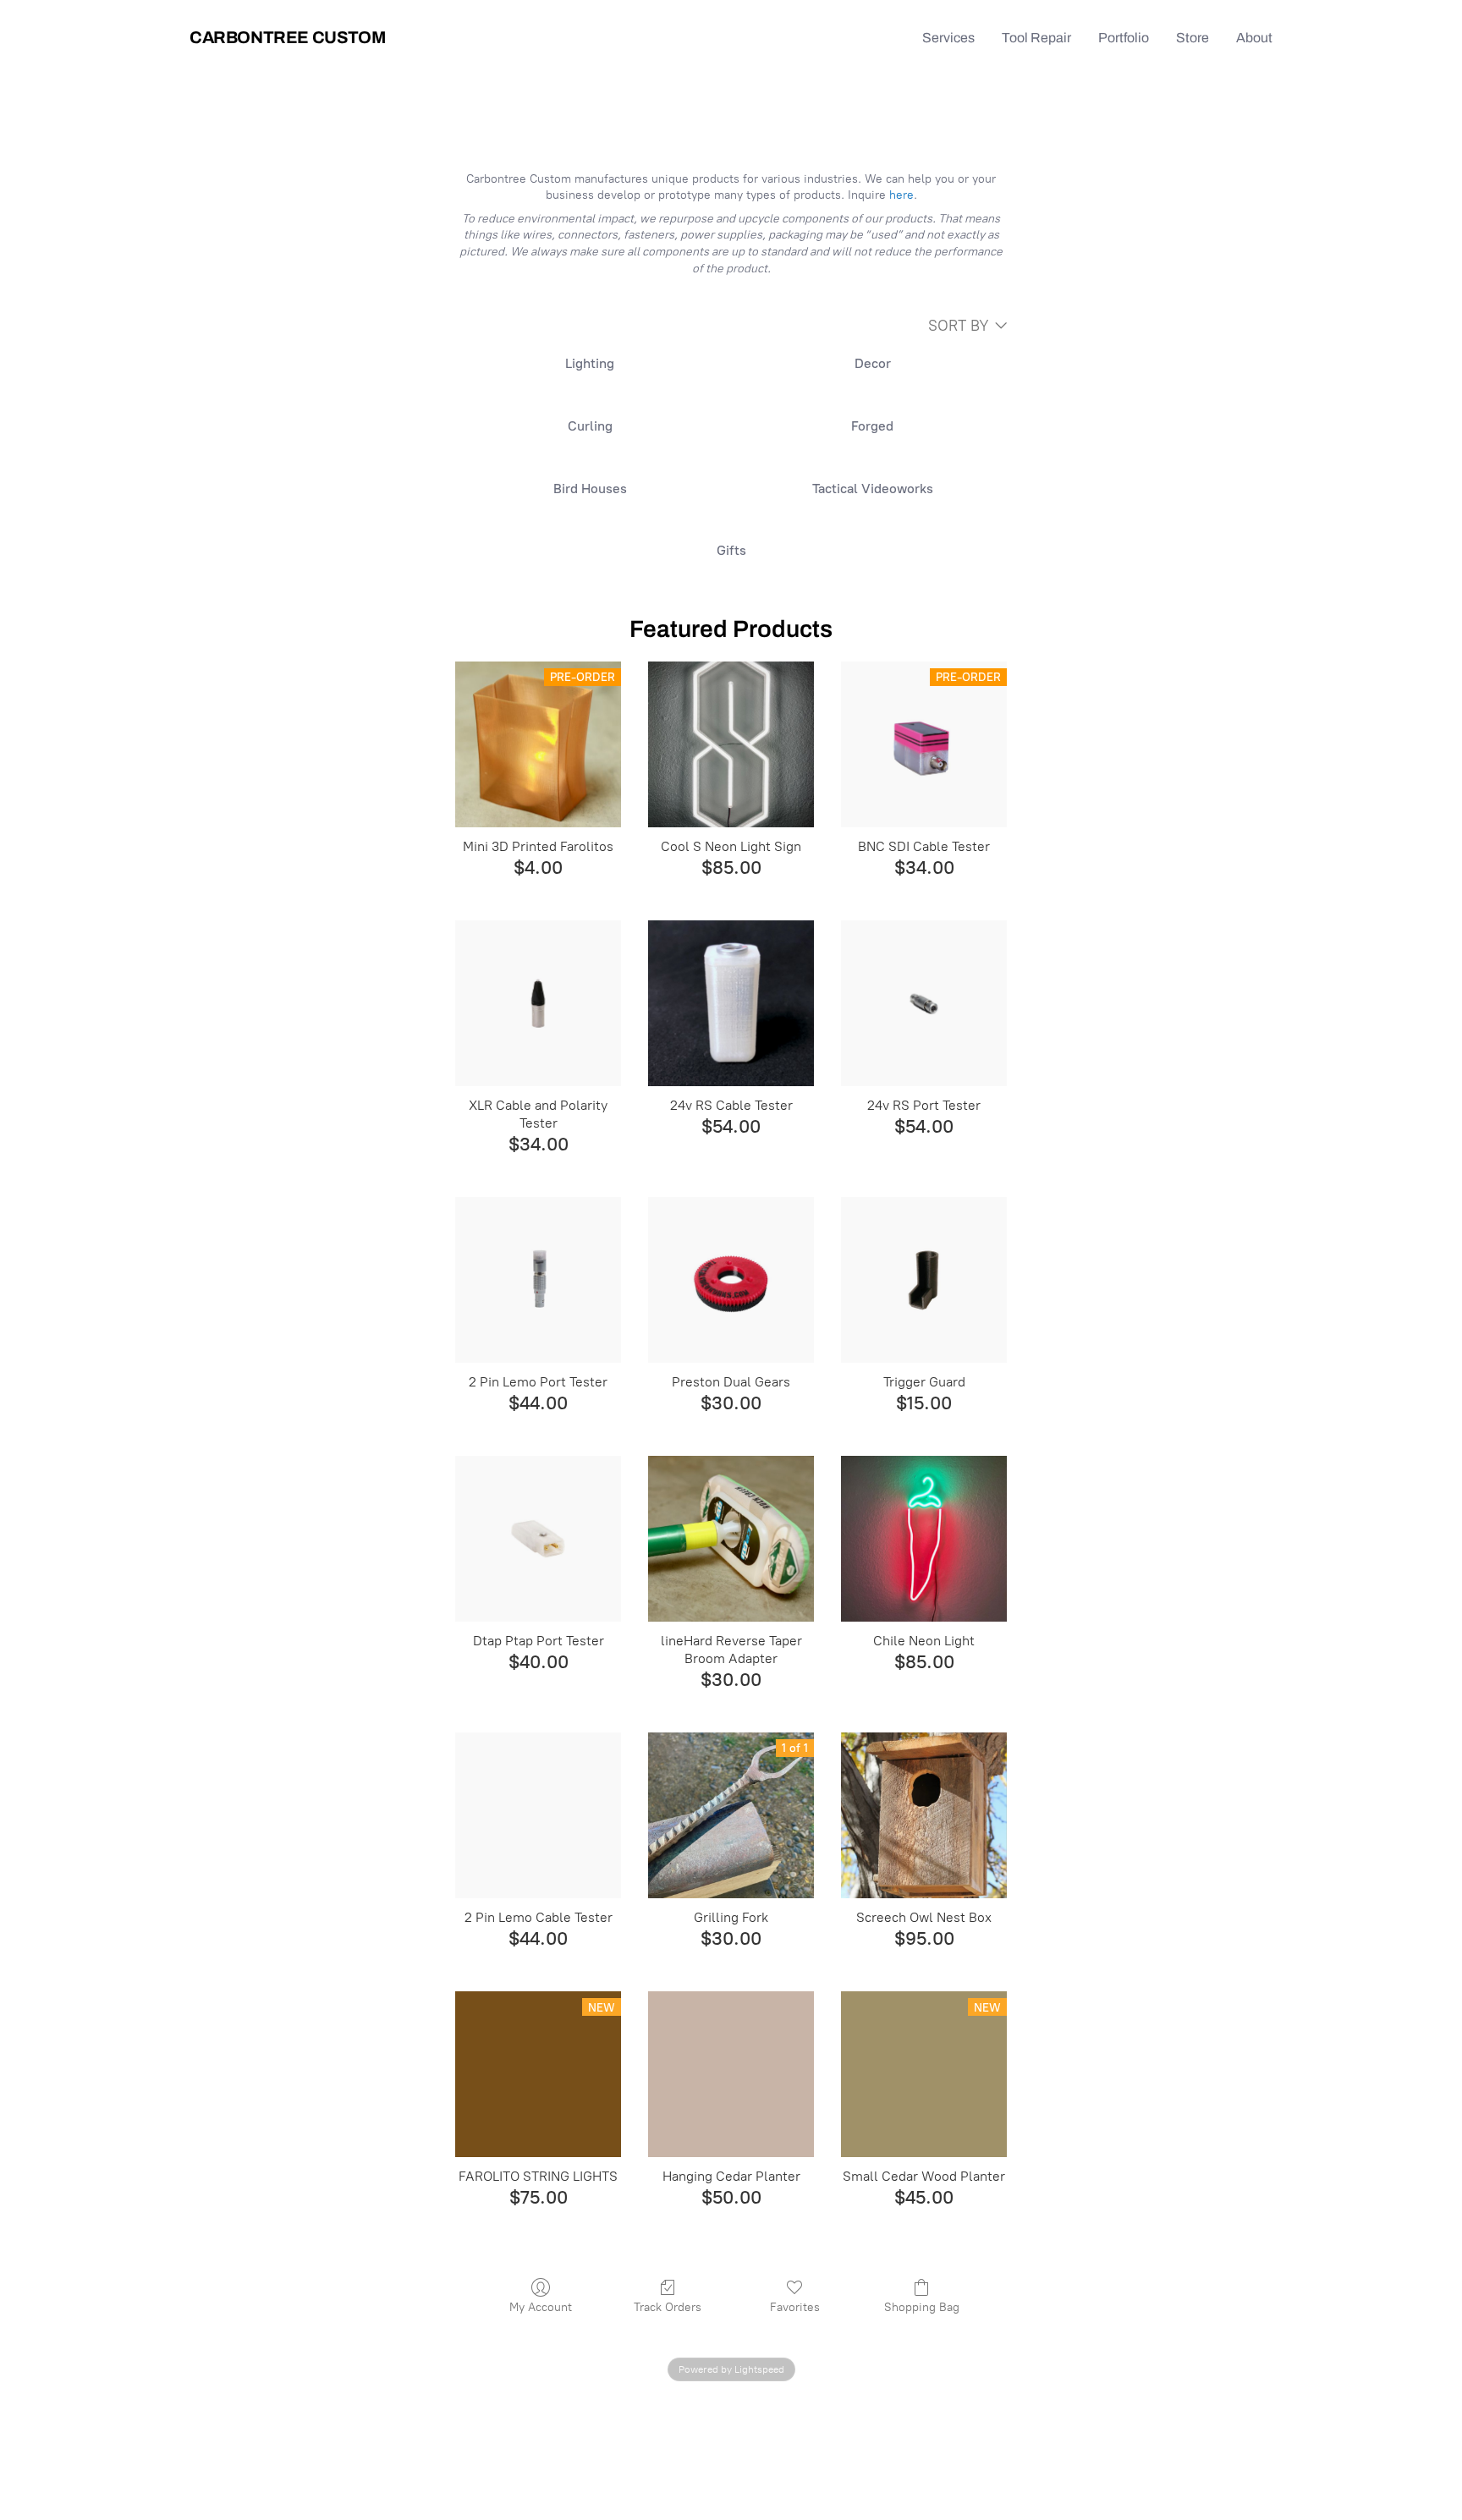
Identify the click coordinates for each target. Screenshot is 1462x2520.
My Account (541, 2307)
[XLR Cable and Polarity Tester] (538, 1003)
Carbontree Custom (287, 37)
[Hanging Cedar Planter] (731, 2074)
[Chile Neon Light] (924, 1539)
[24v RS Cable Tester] (731, 1003)
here (901, 195)
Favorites (795, 2307)
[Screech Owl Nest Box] (924, 1815)
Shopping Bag (922, 2307)
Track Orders (668, 2307)
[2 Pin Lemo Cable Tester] (538, 1815)
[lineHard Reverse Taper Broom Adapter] (731, 1539)
